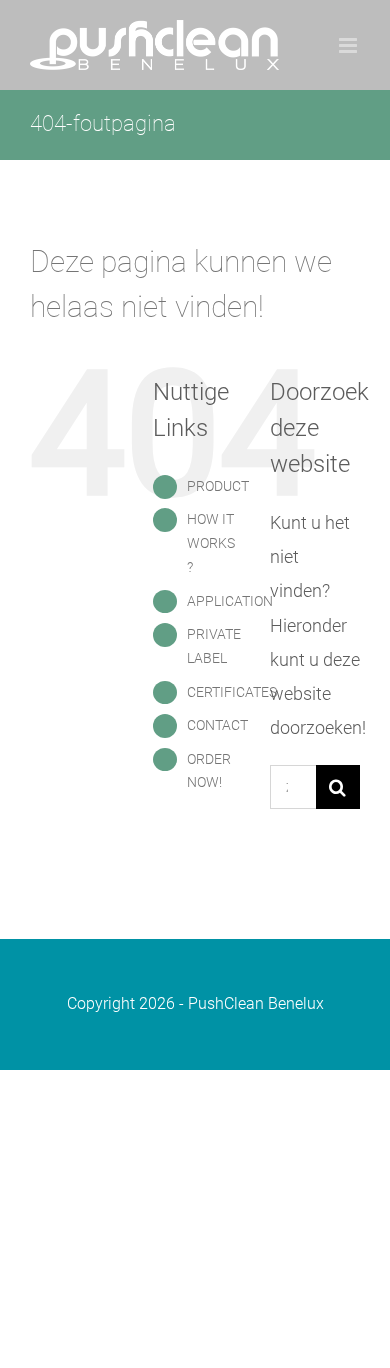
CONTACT (217, 725)
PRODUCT (218, 486)
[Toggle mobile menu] (349, 45)
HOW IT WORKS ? (211, 543)
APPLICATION (230, 601)
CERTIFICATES (232, 692)
